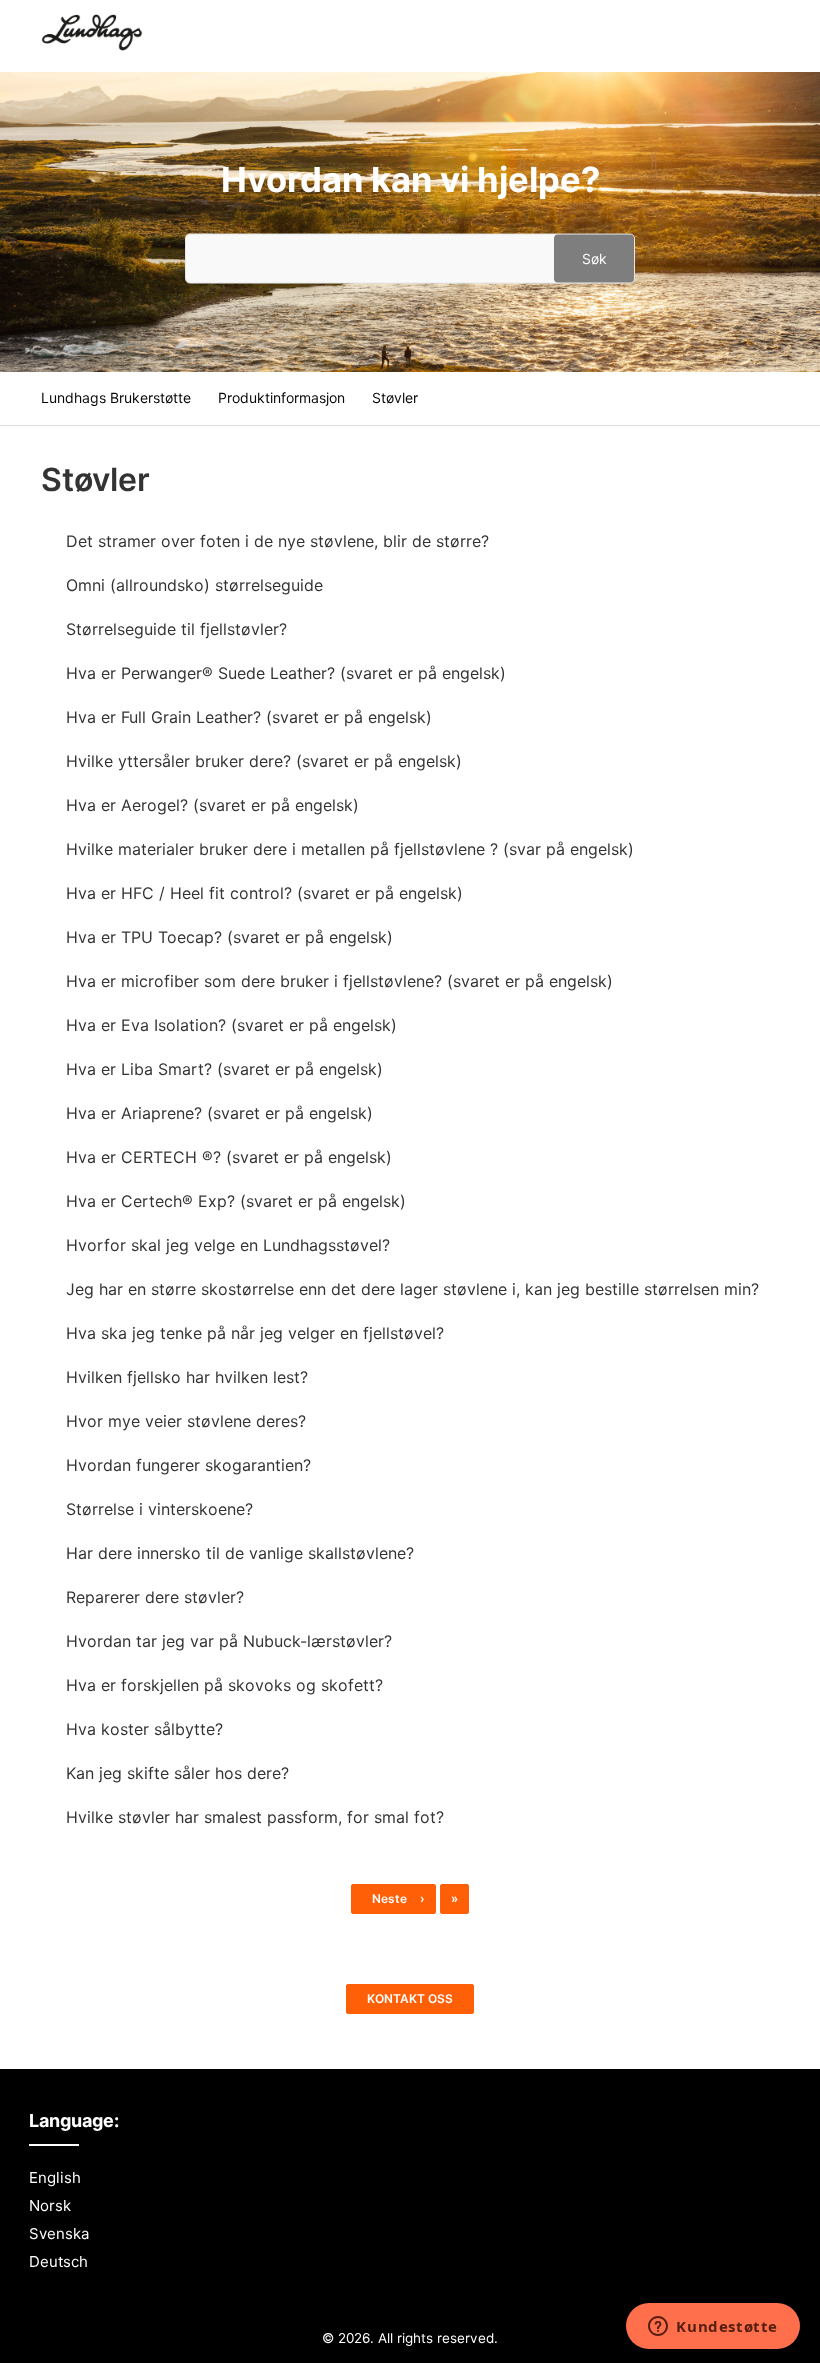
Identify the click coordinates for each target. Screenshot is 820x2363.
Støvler (395, 397)
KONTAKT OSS (410, 1998)
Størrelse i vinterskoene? (159, 1509)
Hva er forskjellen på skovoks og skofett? (224, 1685)
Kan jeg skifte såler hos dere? (177, 1773)
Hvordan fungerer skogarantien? (188, 1465)
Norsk (50, 2205)
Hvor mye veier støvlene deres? (186, 1421)
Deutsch (58, 2261)
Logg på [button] (741, 34)
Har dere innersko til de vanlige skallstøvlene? (240, 1553)
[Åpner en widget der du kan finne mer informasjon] (713, 2328)
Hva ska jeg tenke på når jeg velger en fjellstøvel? (255, 1333)
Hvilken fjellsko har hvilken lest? (187, 1377)
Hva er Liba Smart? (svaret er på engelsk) (224, 1069)
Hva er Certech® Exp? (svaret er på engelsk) (236, 1201)
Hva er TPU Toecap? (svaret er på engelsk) (229, 937)
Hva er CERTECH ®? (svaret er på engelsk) (229, 1157)
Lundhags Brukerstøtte (116, 397)
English (55, 2177)
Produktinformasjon (281, 397)
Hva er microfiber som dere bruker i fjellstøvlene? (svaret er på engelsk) (339, 981)
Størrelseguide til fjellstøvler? (176, 629)
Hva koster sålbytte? (144, 1729)
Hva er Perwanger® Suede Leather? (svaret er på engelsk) (286, 673)
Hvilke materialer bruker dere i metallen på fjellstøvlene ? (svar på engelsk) (350, 849)
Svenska (59, 2233)
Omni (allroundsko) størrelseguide (194, 585)
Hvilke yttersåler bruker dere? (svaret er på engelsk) (264, 761)
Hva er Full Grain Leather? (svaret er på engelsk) (249, 717)
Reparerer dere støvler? (155, 1597)
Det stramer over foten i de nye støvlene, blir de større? (277, 541)
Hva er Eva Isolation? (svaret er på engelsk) (231, 1025)
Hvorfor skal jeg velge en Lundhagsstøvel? (228, 1245)
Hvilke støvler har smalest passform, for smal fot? (255, 1817)
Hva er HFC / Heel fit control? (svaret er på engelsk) (264, 893)
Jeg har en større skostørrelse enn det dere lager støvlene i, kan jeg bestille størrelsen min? (412, 1289)
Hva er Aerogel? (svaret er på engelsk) (212, 805)
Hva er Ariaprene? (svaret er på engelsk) (219, 1113)
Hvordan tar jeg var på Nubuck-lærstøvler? (229, 1641)
